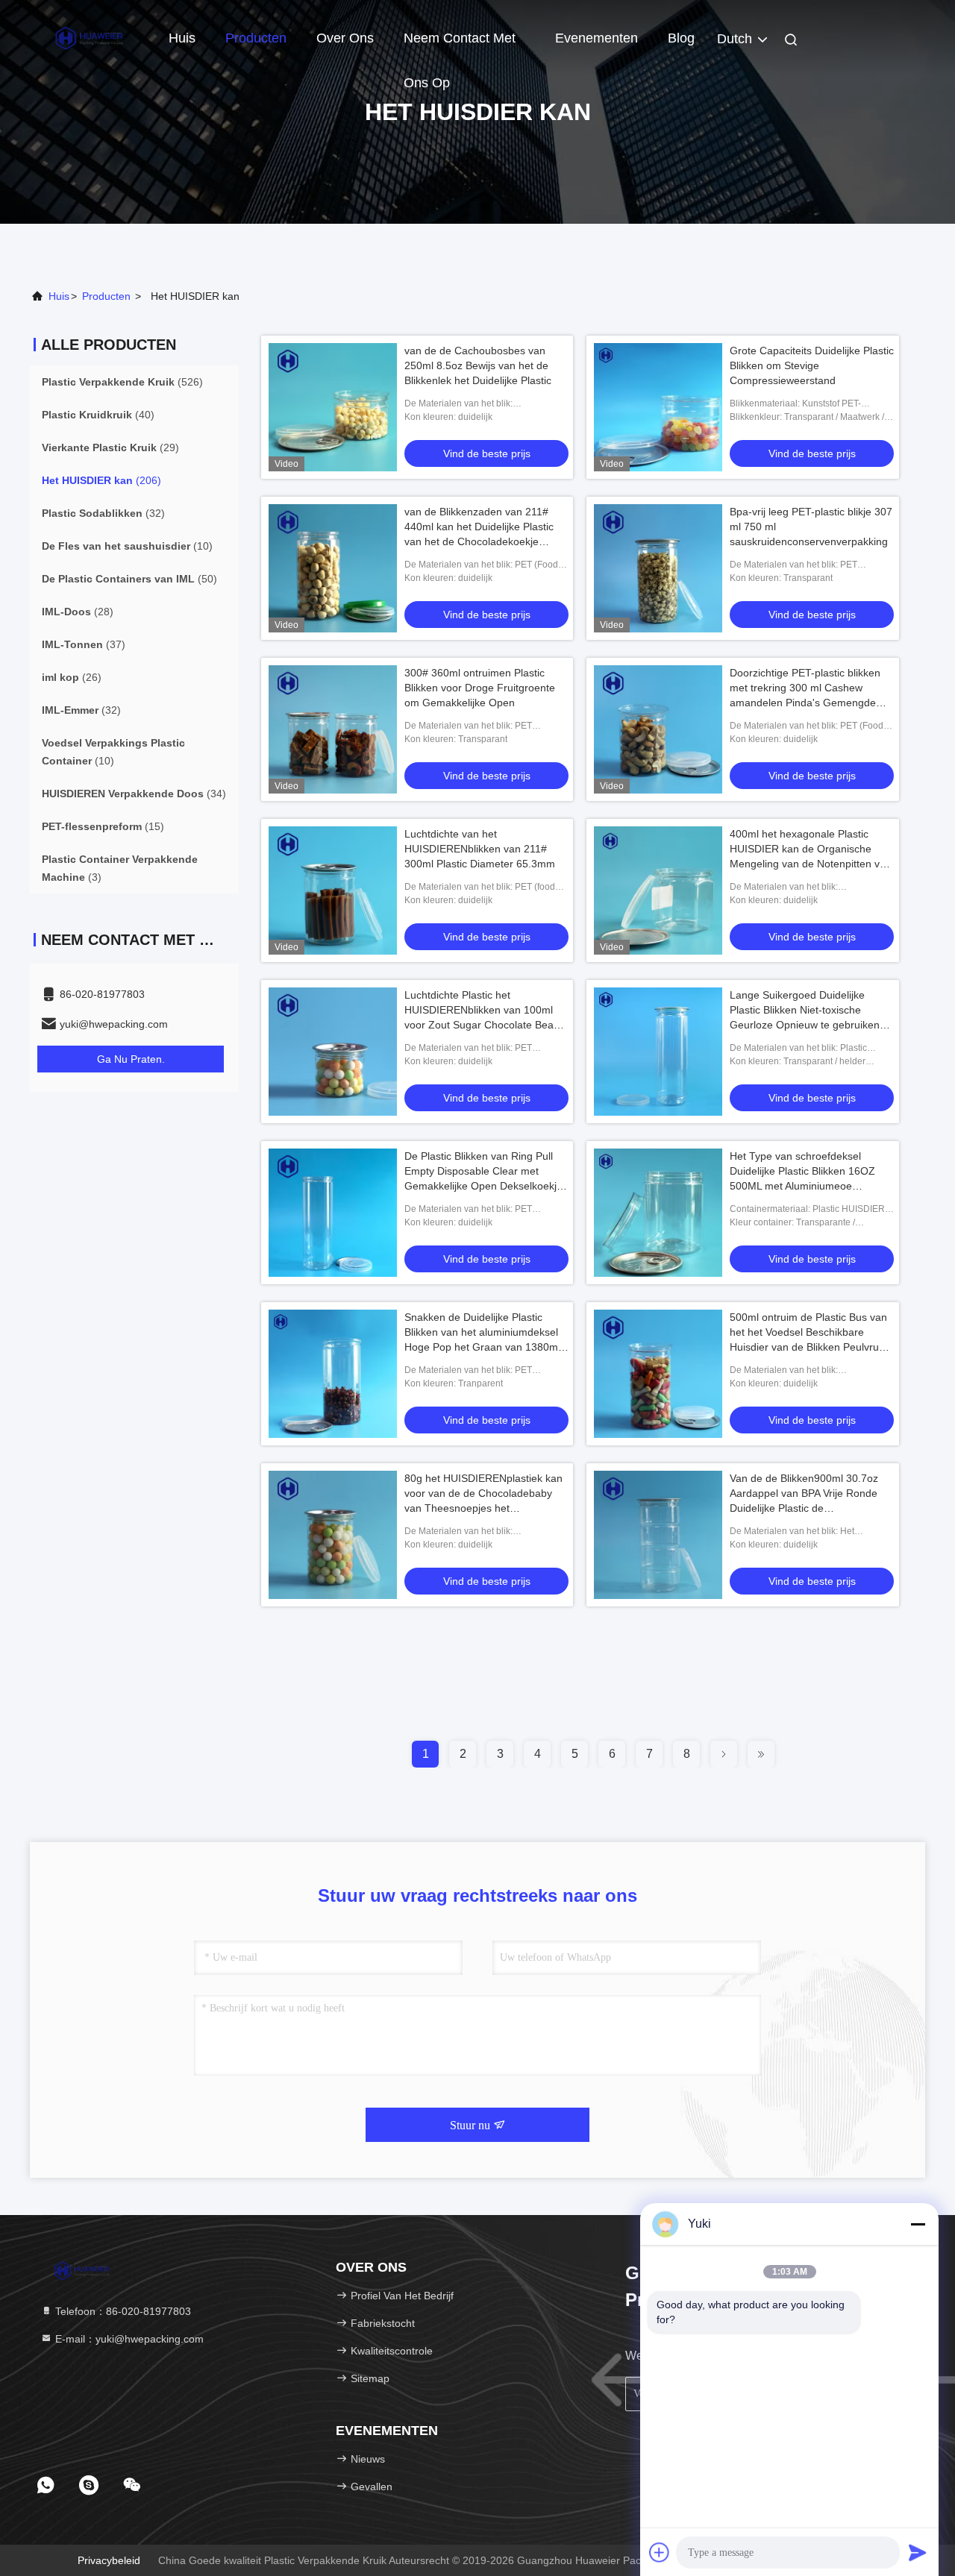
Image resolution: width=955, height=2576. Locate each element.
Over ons (345, 38)
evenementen (597, 38)
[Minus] (918, 2224)
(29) (110, 447)
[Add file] (660, 2552)
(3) (120, 868)
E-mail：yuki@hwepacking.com (128, 2339)
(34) (134, 794)
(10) (127, 546)
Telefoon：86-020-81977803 (122, 2311)
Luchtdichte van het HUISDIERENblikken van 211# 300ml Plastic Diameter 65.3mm (480, 849)
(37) (84, 644)
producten (106, 296)
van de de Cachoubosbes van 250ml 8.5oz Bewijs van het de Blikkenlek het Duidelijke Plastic (478, 365)
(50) (129, 579)
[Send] (918, 2552)
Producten (256, 38)
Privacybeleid (109, 2560)
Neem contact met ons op (460, 45)
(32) (103, 513)
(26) (72, 677)
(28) (78, 612)
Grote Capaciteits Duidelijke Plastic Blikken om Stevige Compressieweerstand (812, 365)
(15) (103, 826)
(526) (122, 382)
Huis (182, 38)
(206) (101, 480)
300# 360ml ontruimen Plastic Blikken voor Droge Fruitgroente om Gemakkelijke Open (480, 688)
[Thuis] (90, 37)
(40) (98, 415)
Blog (681, 38)
